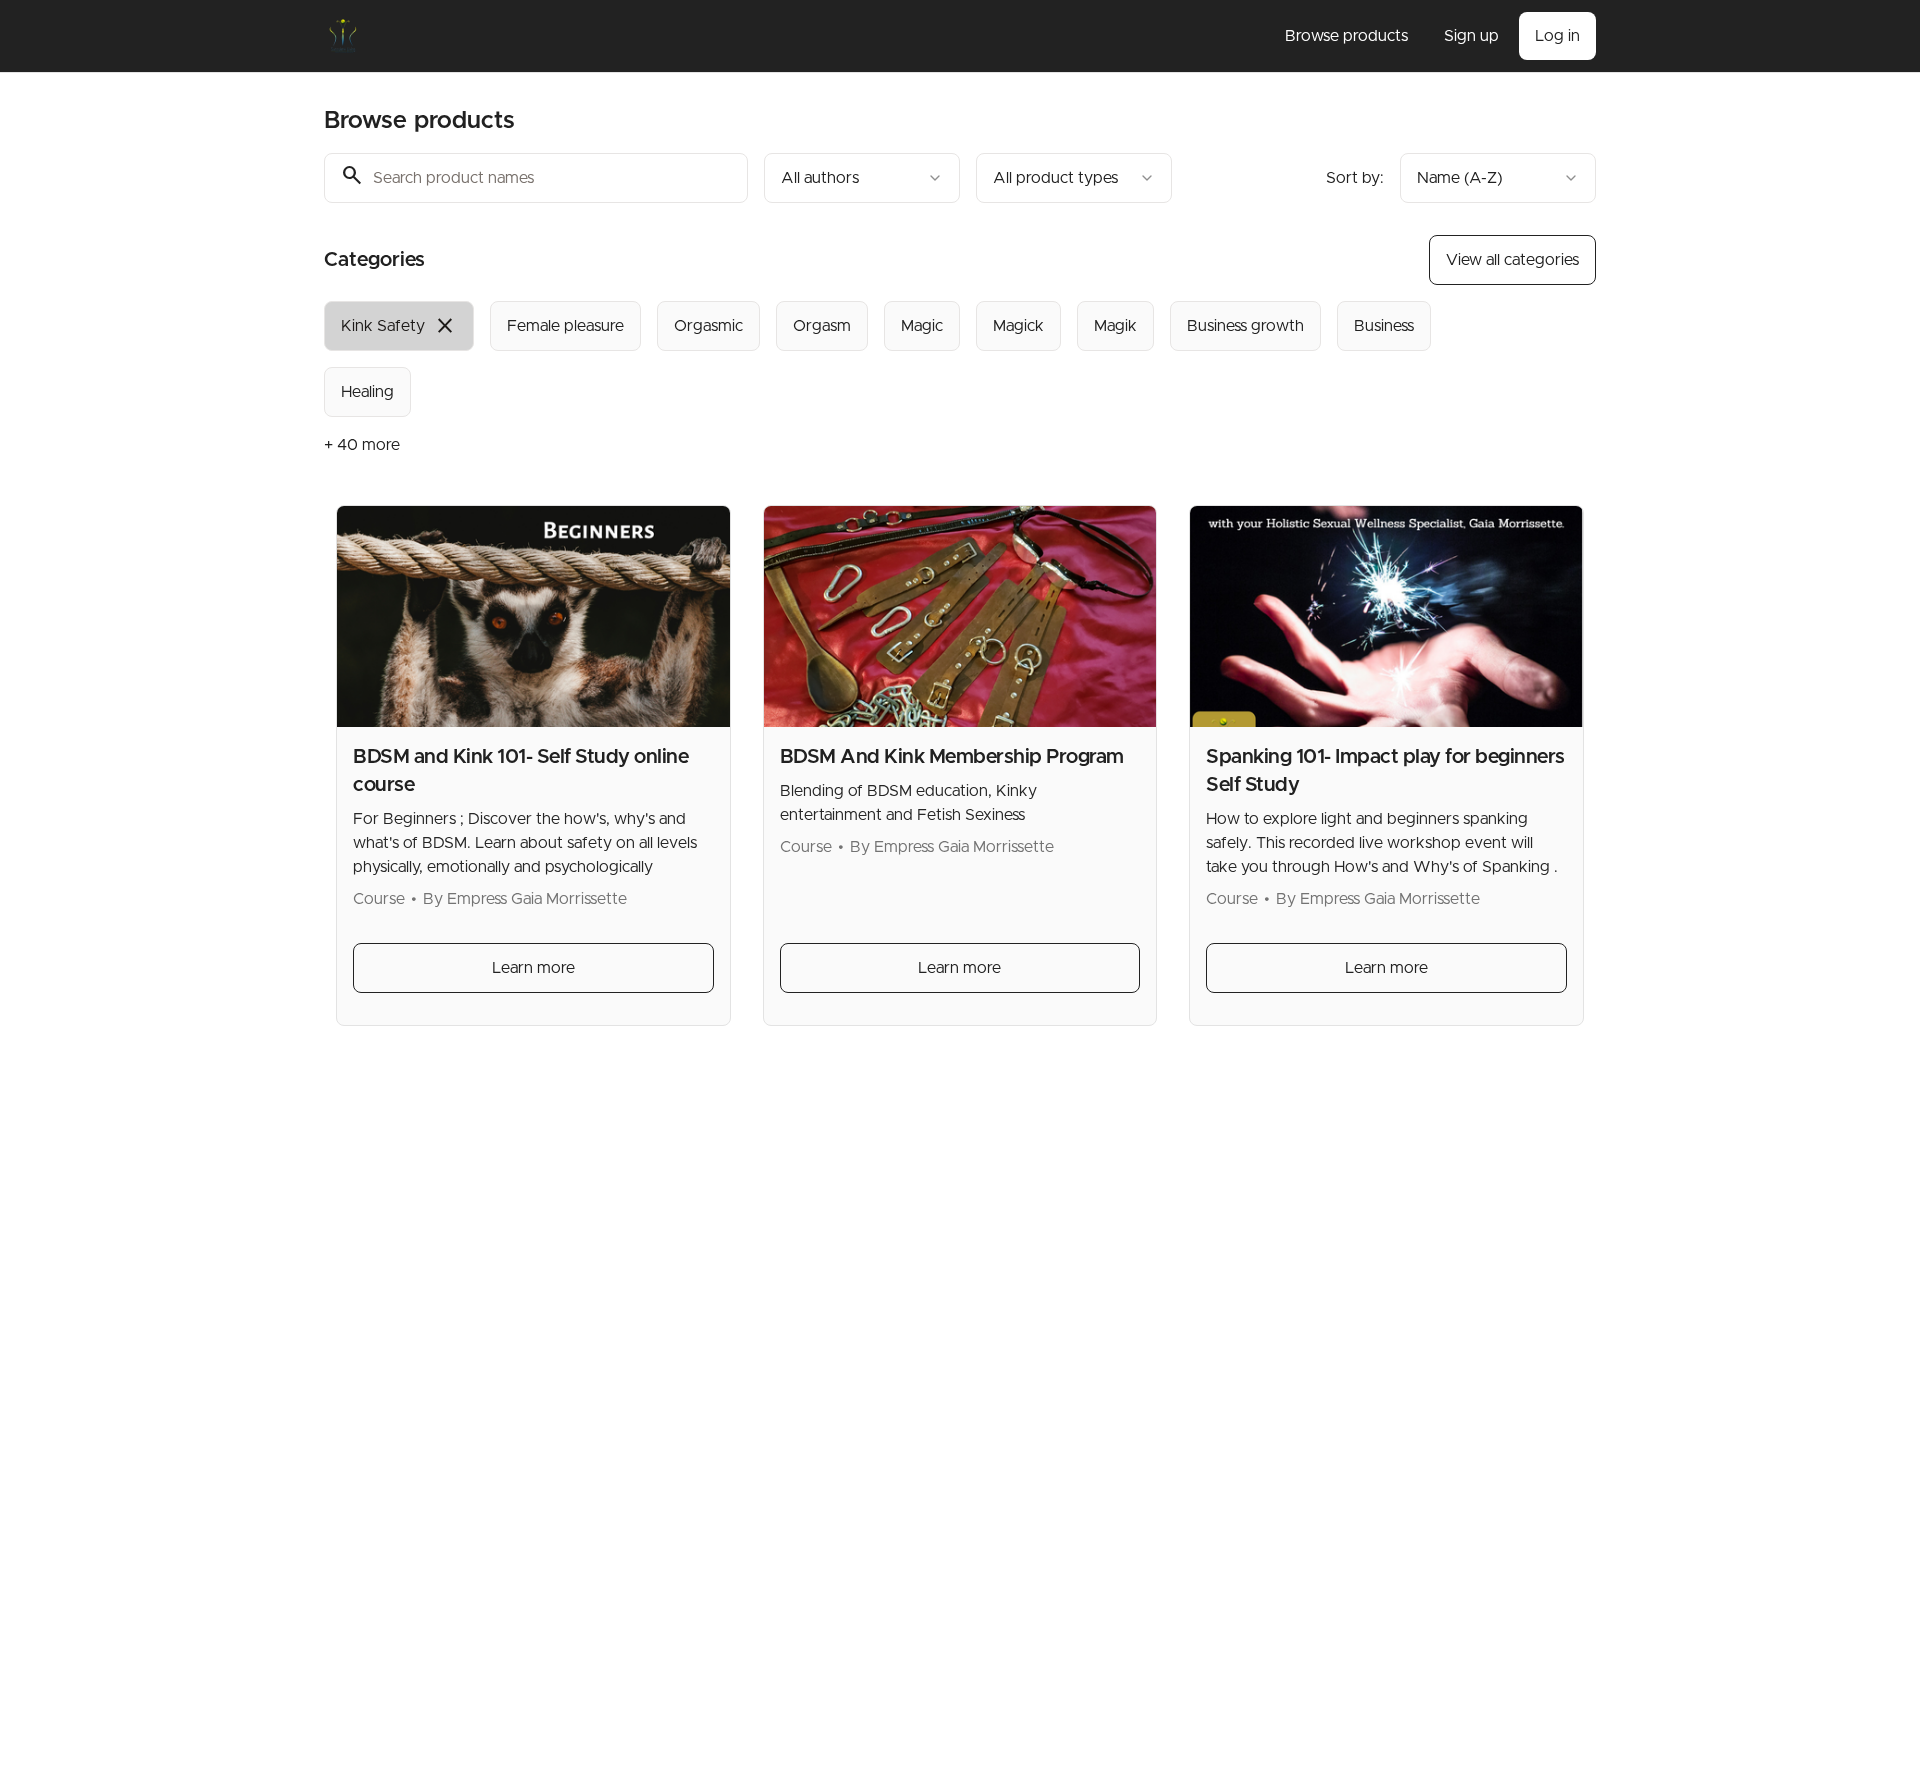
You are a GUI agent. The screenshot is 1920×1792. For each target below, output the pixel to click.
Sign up (1471, 36)
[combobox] (862, 178)
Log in (1557, 36)
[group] (878, 359)
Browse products (1346, 36)
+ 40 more (362, 445)
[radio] (399, 326)
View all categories (1512, 260)
